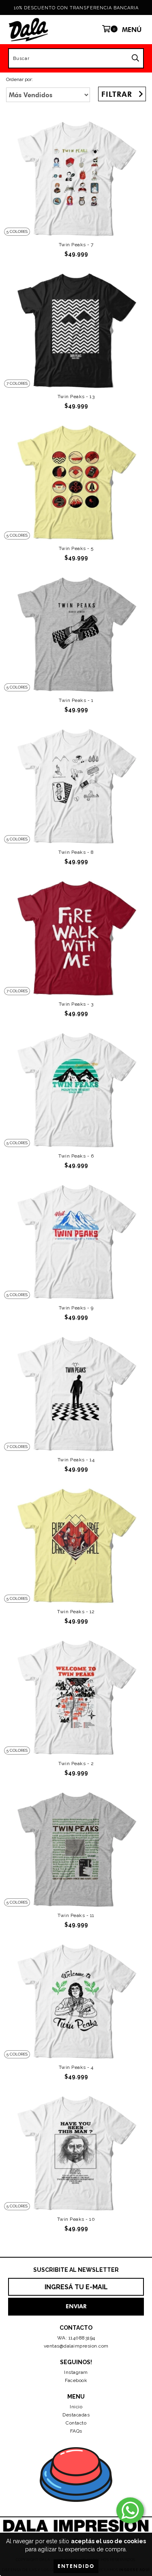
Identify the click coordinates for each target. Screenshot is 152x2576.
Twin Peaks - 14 (76, 1460)
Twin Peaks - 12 (76, 1612)
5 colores (17, 231)
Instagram (76, 2372)
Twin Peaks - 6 (76, 1156)
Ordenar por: (19, 79)
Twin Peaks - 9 (76, 1308)
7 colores (17, 383)
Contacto (76, 2423)
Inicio (76, 2407)
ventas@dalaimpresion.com (76, 2346)
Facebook (76, 2380)
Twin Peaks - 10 (76, 2219)
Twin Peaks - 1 (76, 700)
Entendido (76, 2566)
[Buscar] (135, 58)
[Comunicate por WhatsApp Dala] (130, 2510)
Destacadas (76, 2415)
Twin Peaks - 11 (76, 1915)
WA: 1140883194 (76, 2338)
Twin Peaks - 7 (76, 245)
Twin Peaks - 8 (76, 852)
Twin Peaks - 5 (76, 548)
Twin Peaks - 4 (76, 2067)
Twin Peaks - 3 (76, 1004)
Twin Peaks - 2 (76, 1764)
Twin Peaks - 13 (76, 397)
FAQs (76, 2431)
